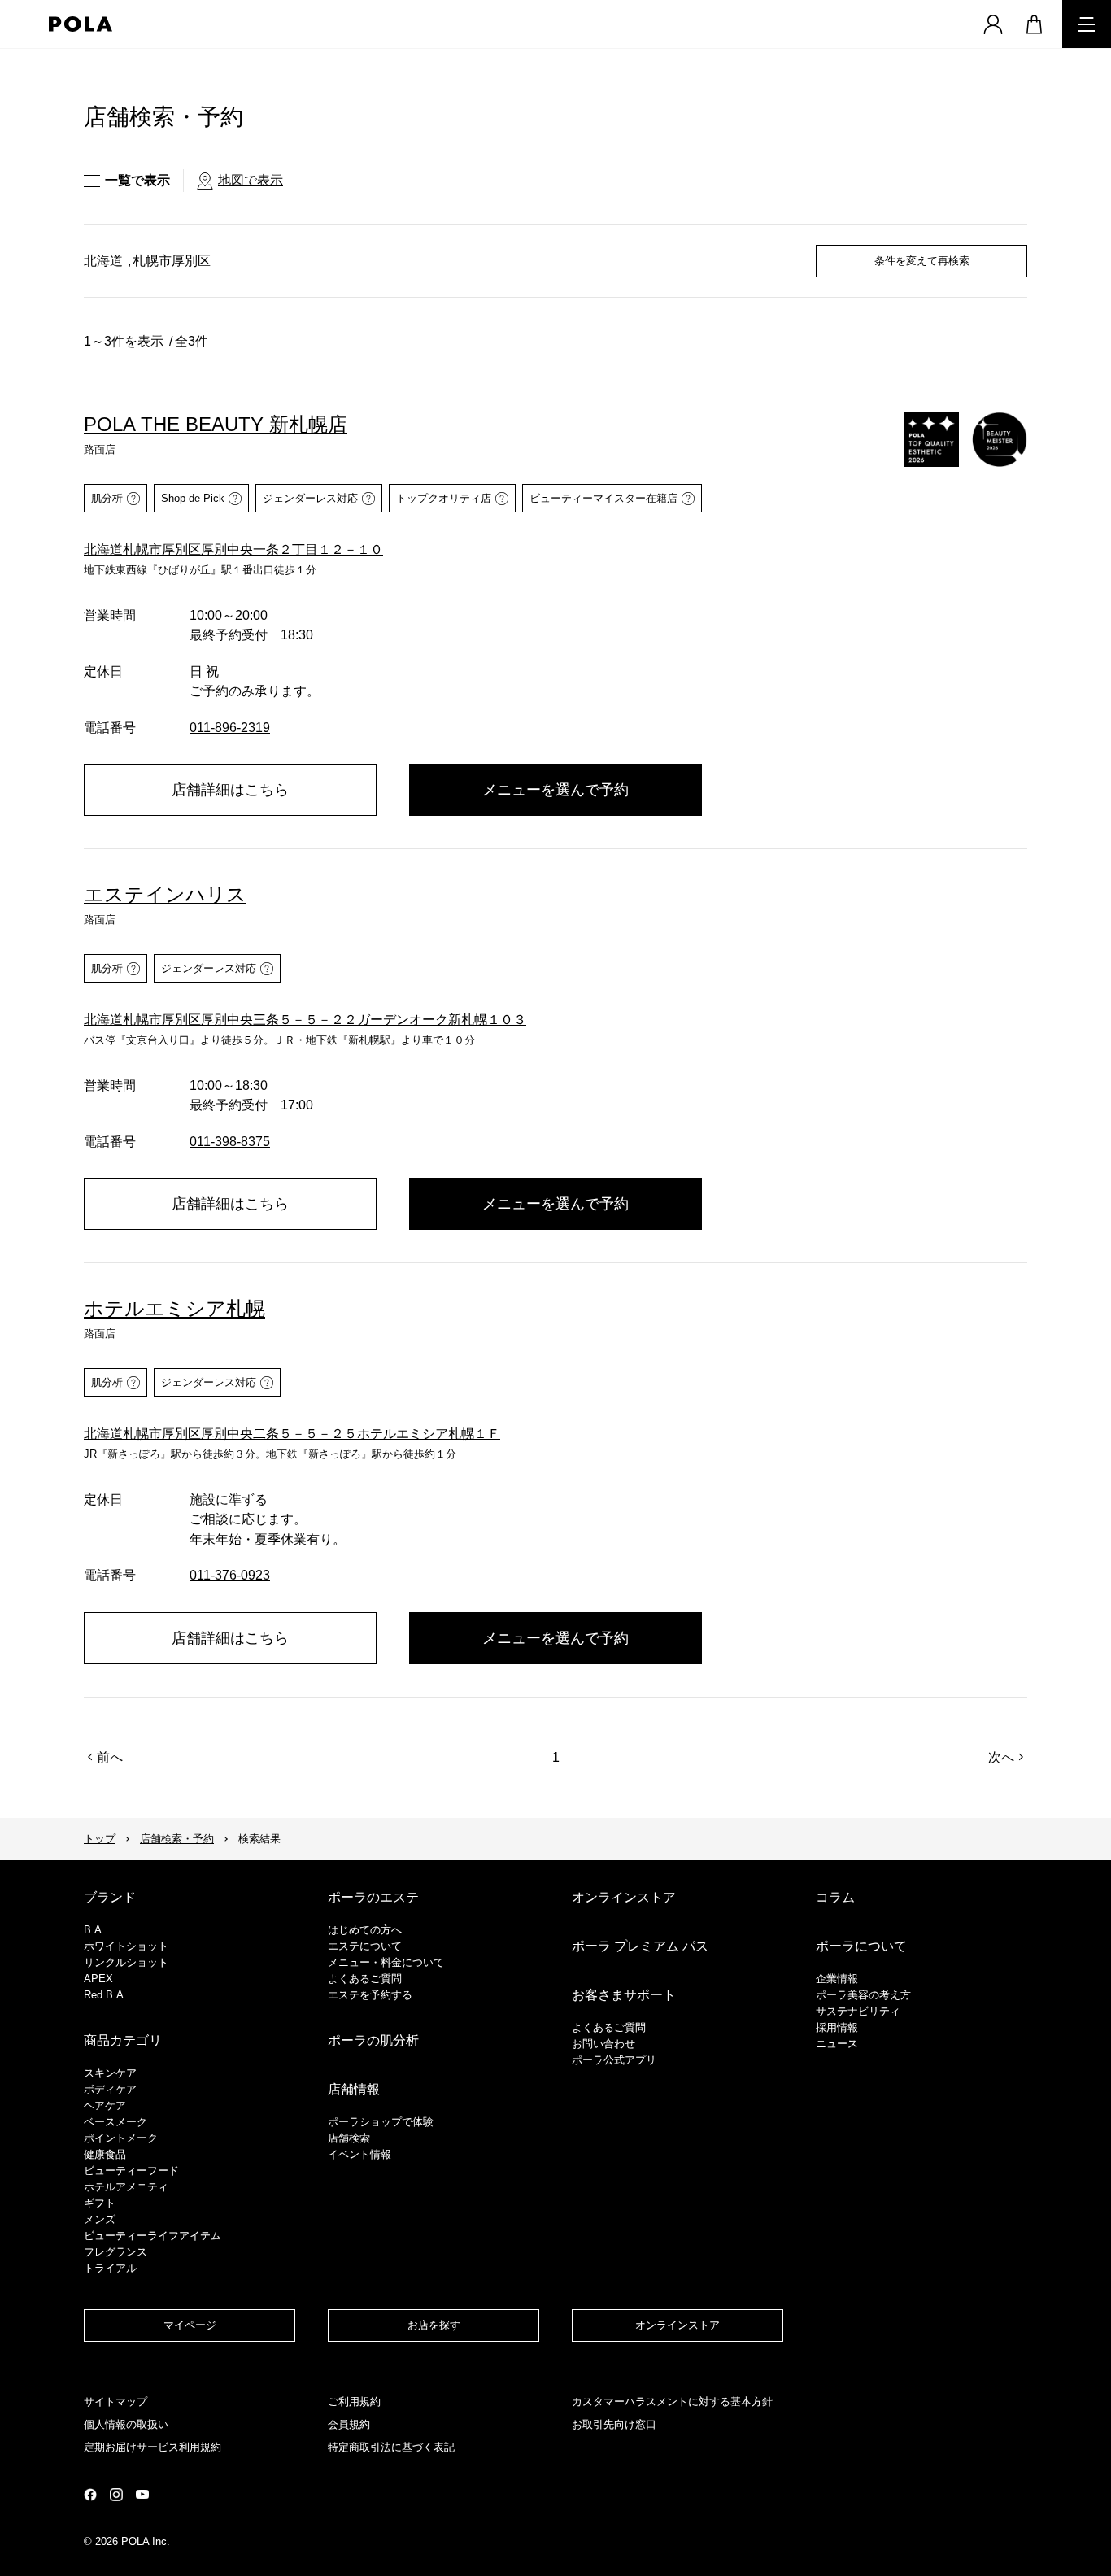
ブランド (110, 1897)
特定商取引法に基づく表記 (391, 2447)
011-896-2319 (230, 728)
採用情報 (837, 2027)
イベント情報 (359, 2154)
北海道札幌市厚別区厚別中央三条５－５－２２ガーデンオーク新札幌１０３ (305, 1020)
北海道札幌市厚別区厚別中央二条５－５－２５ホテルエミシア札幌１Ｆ (292, 1434)
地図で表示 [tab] (251, 180)
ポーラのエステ (373, 1897)
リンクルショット (126, 1962)
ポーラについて (861, 1946)
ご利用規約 (354, 2402)
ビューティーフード (131, 2171)
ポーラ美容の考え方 (863, 1995)
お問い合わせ (603, 2044)
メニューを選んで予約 (555, 790)
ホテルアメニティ (126, 2187)
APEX (98, 1979)
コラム (835, 1897)
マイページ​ (190, 2325)
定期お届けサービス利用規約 (152, 2447)
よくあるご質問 (365, 1979)
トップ (100, 1839)
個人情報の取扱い (126, 2424)
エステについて (365, 1946)
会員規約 (349, 2424)
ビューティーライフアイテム (152, 2236)
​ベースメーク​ (115, 2122)
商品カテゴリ (123, 2040)
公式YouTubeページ (142, 2494)
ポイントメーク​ (121, 2138)
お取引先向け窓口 (614, 2424)
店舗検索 (349, 2138)
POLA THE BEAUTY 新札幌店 (216, 424)
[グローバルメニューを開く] (1087, 24)
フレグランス (115, 2252)
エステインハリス (165, 894)
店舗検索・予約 (177, 1839)
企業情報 (837, 1979)
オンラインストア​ (677, 2325)
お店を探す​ (434, 2325)
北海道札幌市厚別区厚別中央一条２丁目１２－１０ (233, 549)
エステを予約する (370, 1995)
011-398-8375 (230, 1142)
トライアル (110, 2268)
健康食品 (105, 2154)
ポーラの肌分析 (373, 2040)
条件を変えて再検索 (922, 261)
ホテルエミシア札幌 (174, 1308)
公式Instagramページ (116, 2495)
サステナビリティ (858, 2011)
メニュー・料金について (386, 1962)
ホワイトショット (126, 1946)
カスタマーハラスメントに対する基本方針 (672, 2402)
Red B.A (104, 1995)
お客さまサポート (624, 1995)
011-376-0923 (230, 1575)
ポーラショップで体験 (381, 2122)
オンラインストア (624, 1897)
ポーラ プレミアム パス (640, 1946)
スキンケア (110, 2073)
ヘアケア (105, 2105)
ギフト (100, 2203)
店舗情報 (354, 2089)
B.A (93, 1930)
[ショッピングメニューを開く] (1034, 24)
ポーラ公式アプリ (614, 2060)
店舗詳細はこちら (230, 790)
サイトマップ (115, 2402)
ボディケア (110, 2089)
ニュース (837, 2044)
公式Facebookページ (90, 2495)
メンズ (100, 2219)
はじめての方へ (365, 1930)
